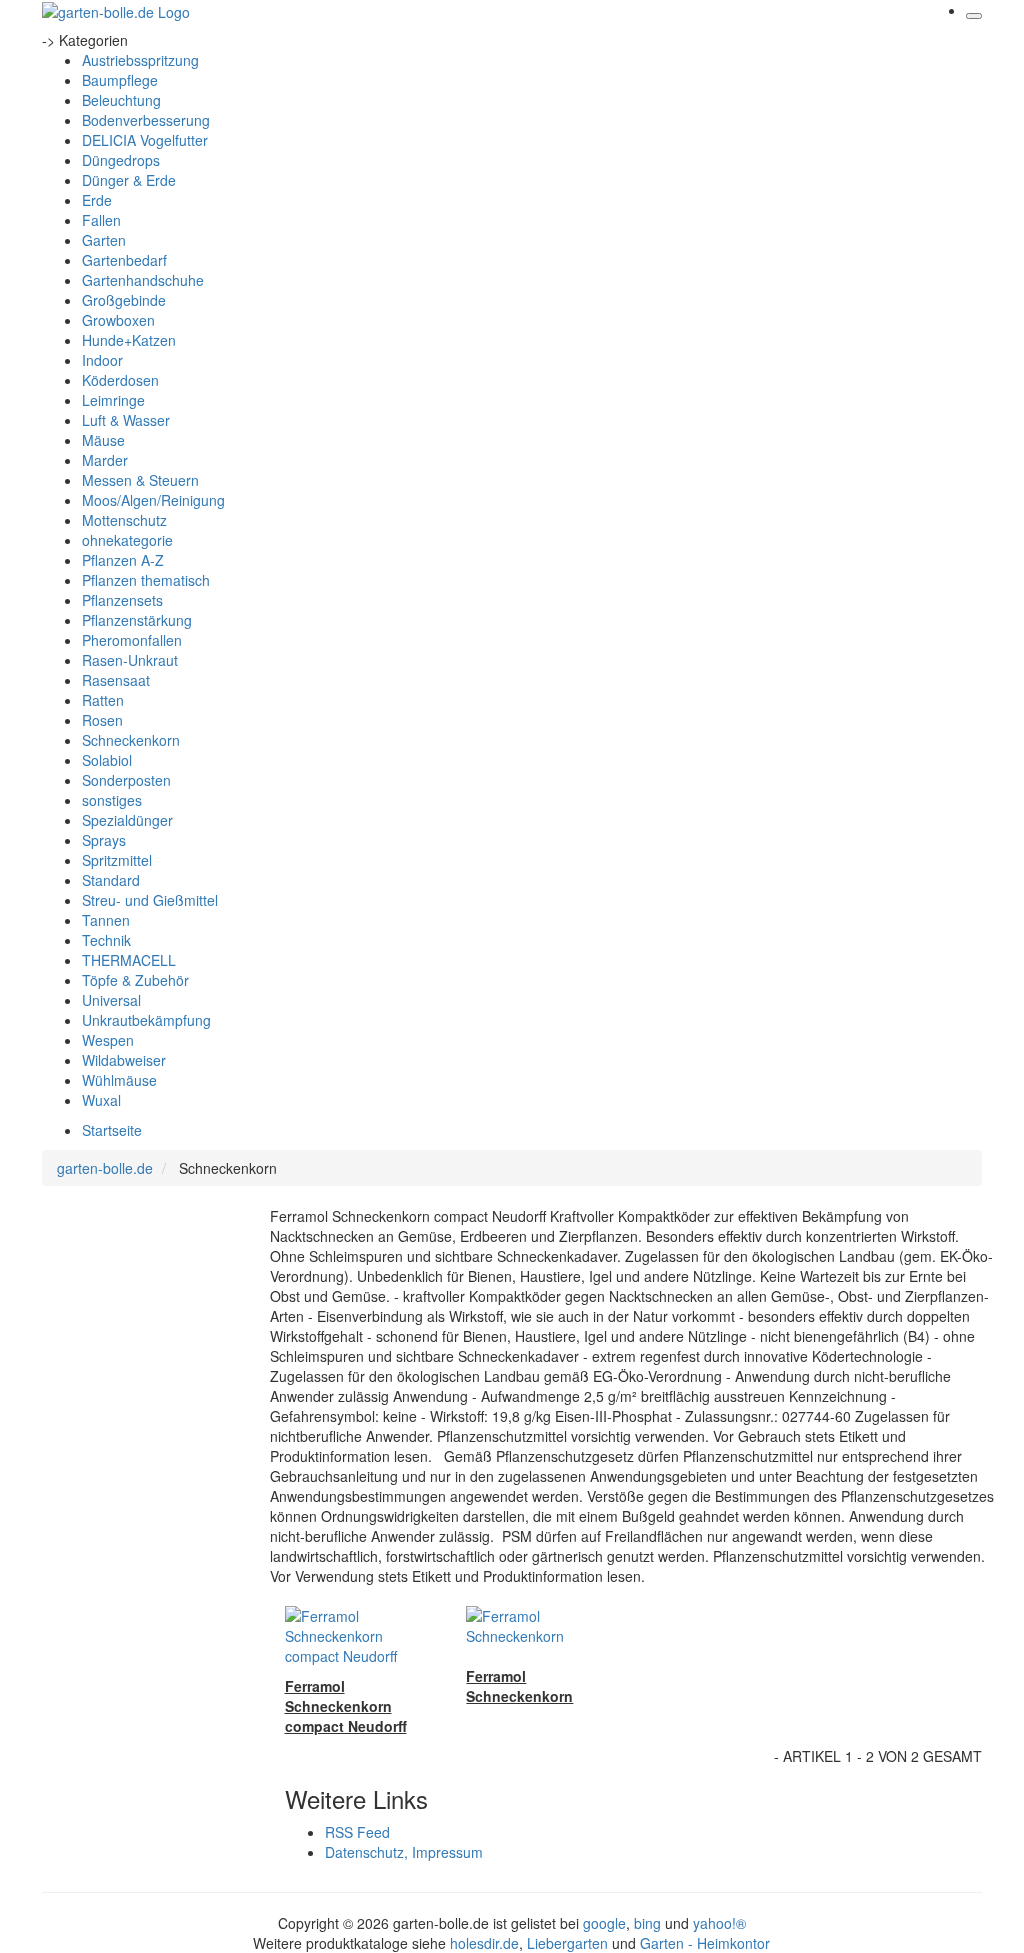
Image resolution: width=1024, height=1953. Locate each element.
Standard (111, 880)
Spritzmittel (117, 860)
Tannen (106, 920)
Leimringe (113, 400)
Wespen (108, 1040)
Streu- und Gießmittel (150, 900)
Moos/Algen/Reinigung (153, 500)
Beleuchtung (121, 100)
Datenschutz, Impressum (404, 1852)
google (604, 1923)
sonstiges (112, 800)
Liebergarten (567, 1943)
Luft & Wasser (126, 420)
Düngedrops (121, 160)
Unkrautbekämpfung (146, 1020)
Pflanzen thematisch (146, 580)
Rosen (102, 720)
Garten (104, 240)
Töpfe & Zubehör (135, 980)
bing (647, 1923)
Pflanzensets (122, 600)
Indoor (102, 360)
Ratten (103, 700)
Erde (97, 200)
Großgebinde (124, 300)
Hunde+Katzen (129, 340)
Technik (106, 940)
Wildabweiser (124, 1060)
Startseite (112, 1130)
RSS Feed (357, 1832)
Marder (105, 460)
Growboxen (118, 320)
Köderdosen (120, 380)
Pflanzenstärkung (137, 620)
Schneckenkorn (131, 740)
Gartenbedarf (124, 260)
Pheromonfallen (132, 640)
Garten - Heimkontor (705, 1943)
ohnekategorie (127, 540)
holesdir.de (484, 1943)
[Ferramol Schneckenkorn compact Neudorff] (361, 1634)
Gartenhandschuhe (143, 280)
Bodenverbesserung (146, 120)
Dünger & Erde (129, 180)
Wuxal (101, 1100)
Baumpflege (120, 80)
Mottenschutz (124, 520)
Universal (111, 1000)
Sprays (104, 840)
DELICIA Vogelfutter (145, 140)
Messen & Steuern (140, 480)
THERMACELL (129, 960)
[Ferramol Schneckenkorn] (542, 1624)
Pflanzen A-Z (123, 560)
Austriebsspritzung (140, 60)
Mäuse (103, 440)
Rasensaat (116, 680)
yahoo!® (719, 1923)
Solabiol (107, 760)
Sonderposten (126, 780)
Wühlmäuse (119, 1080)
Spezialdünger (127, 820)
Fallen (101, 220)
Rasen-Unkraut (130, 660)
